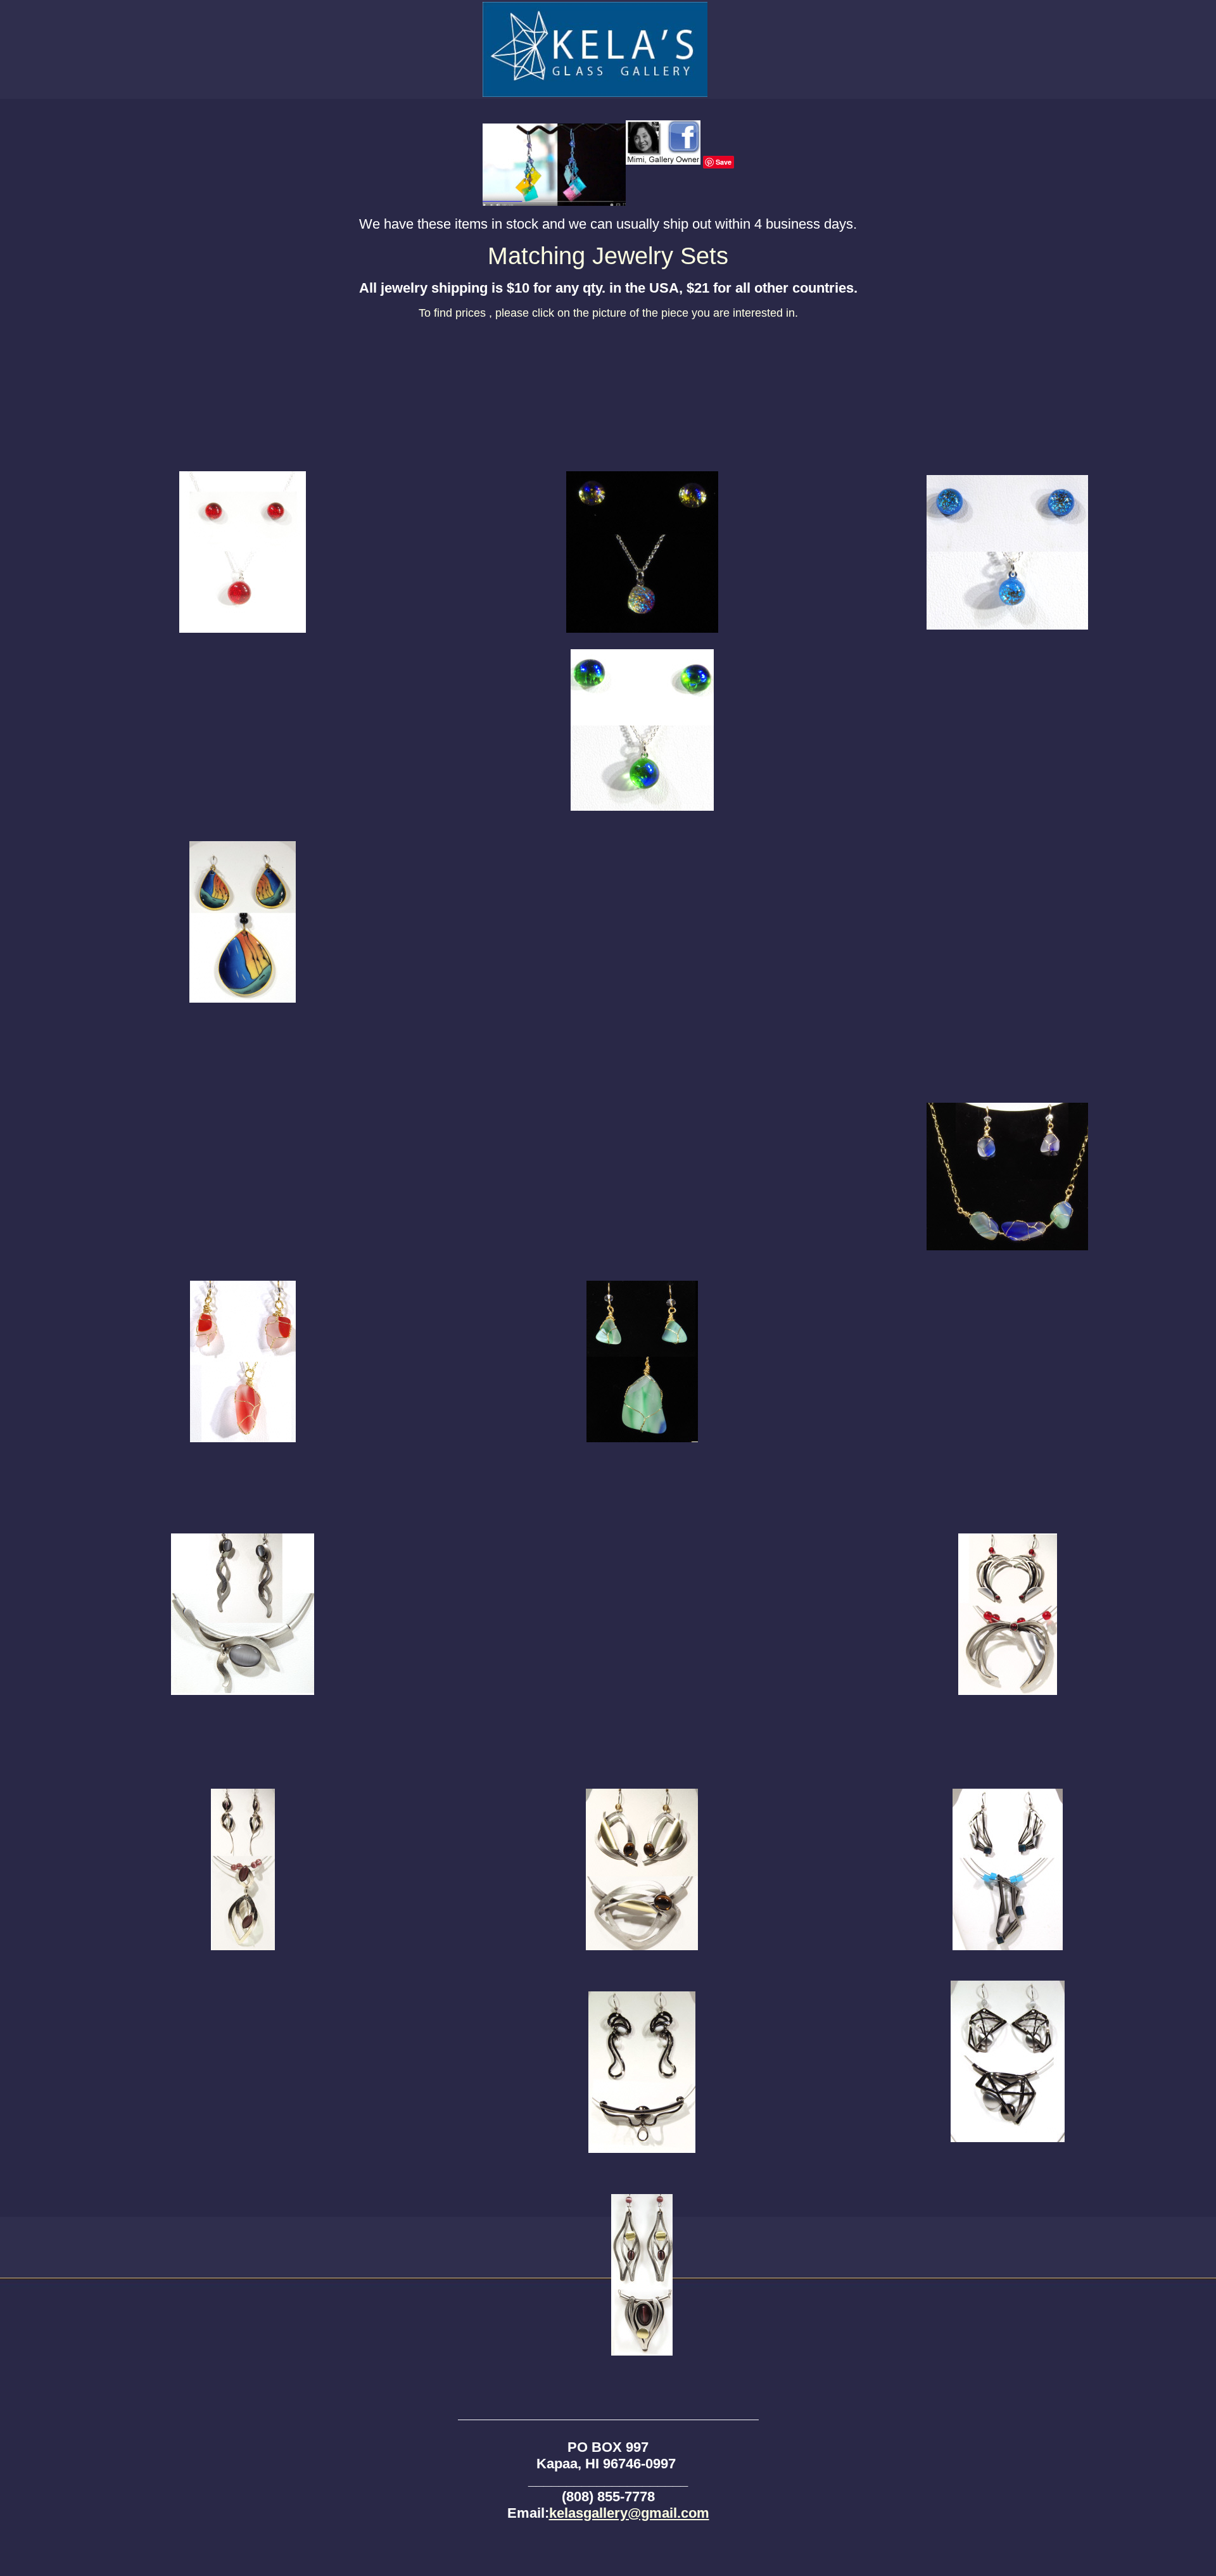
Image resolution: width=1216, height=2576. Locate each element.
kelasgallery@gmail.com (629, 2513)
